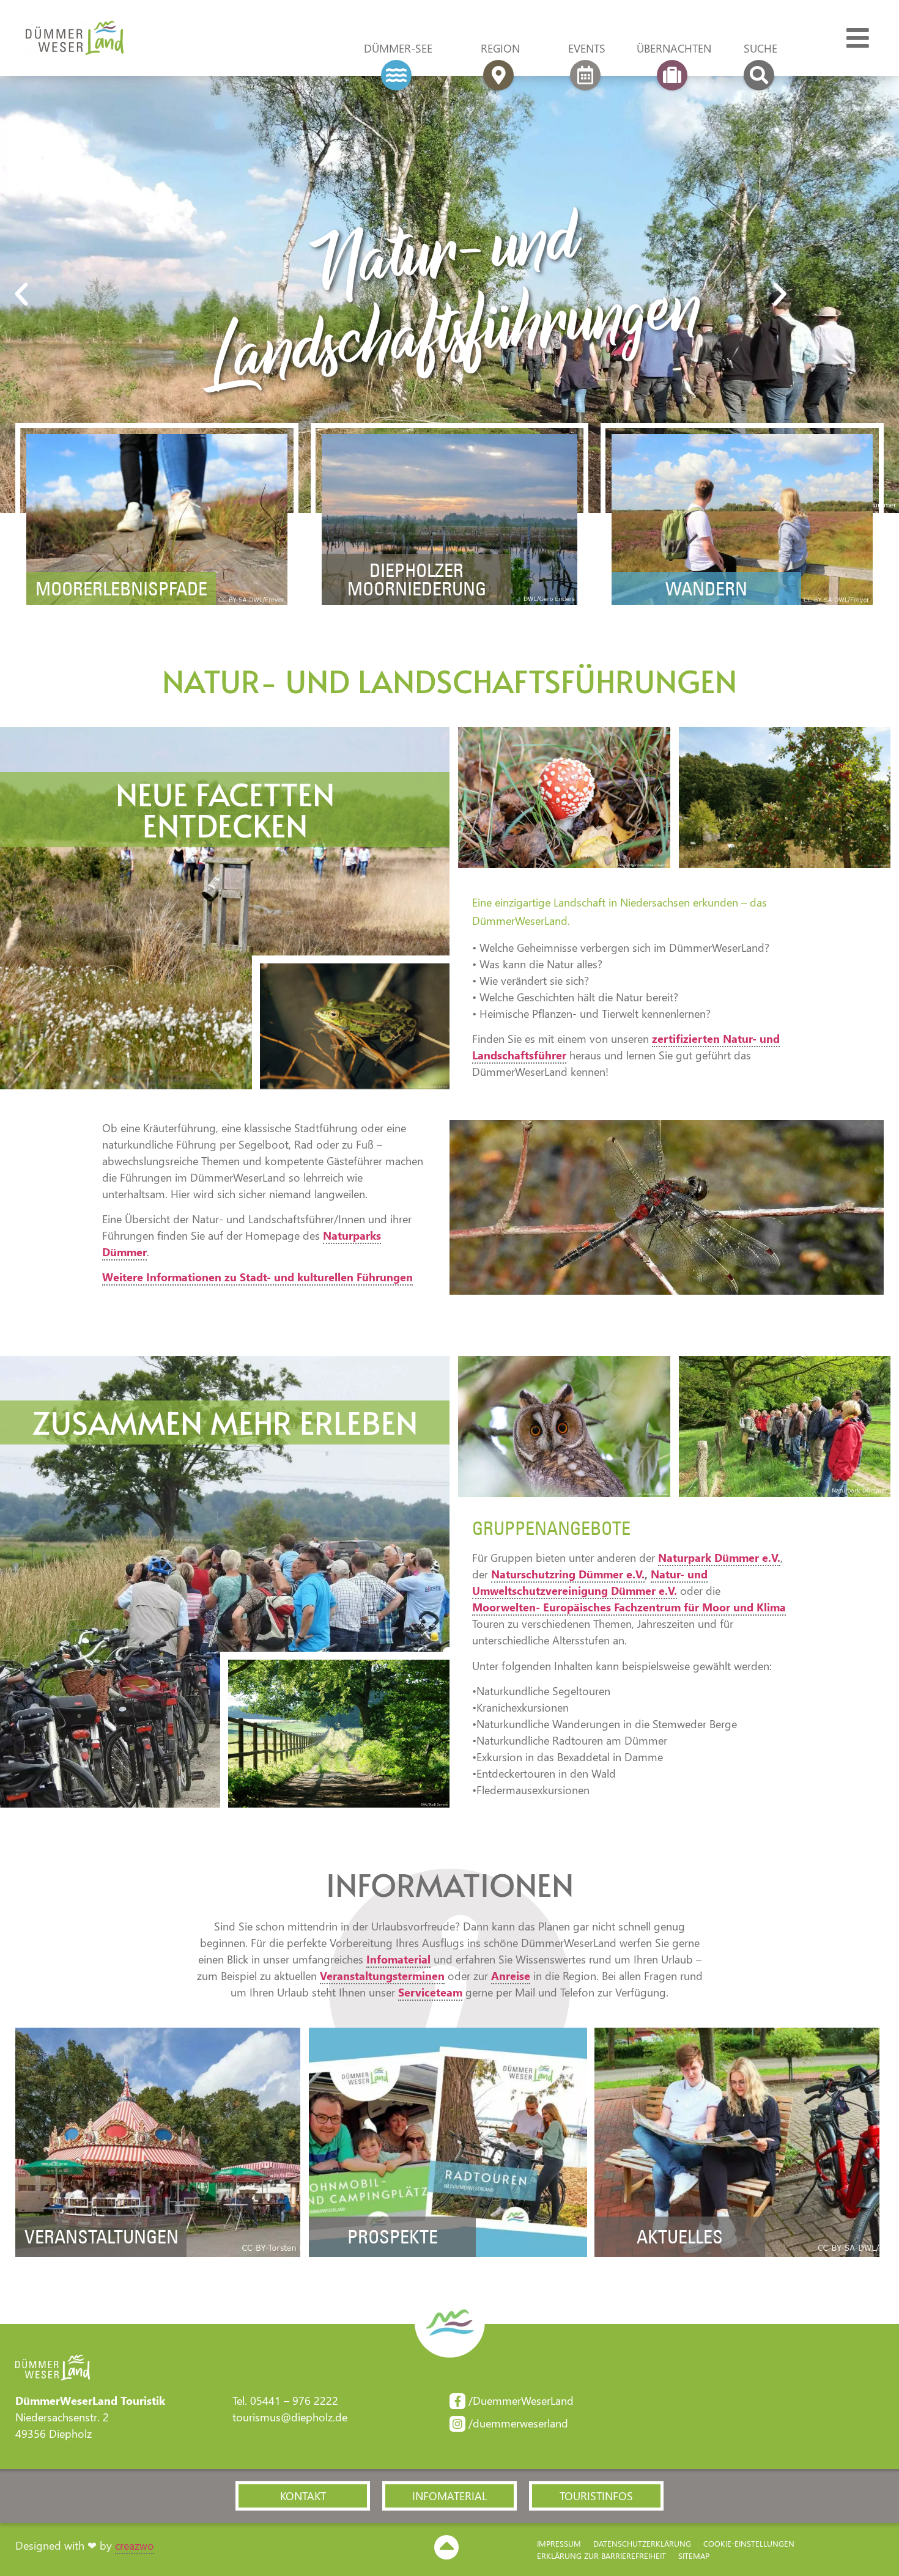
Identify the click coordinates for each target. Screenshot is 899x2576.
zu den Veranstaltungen (158, 2191)
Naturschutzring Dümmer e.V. (568, 1574)
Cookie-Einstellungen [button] (749, 2543)
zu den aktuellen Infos (737, 2191)
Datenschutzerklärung (642, 2543)
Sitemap (694, 2556)
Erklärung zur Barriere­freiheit (601, 2556)
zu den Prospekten (448, 2208)
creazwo (135, 2545)
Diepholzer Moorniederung (417, 580)
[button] (71, 295)
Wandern (706, 589)
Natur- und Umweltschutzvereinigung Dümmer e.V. (590, 1582)
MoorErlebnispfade (121, 589)
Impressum (559, 2543)
